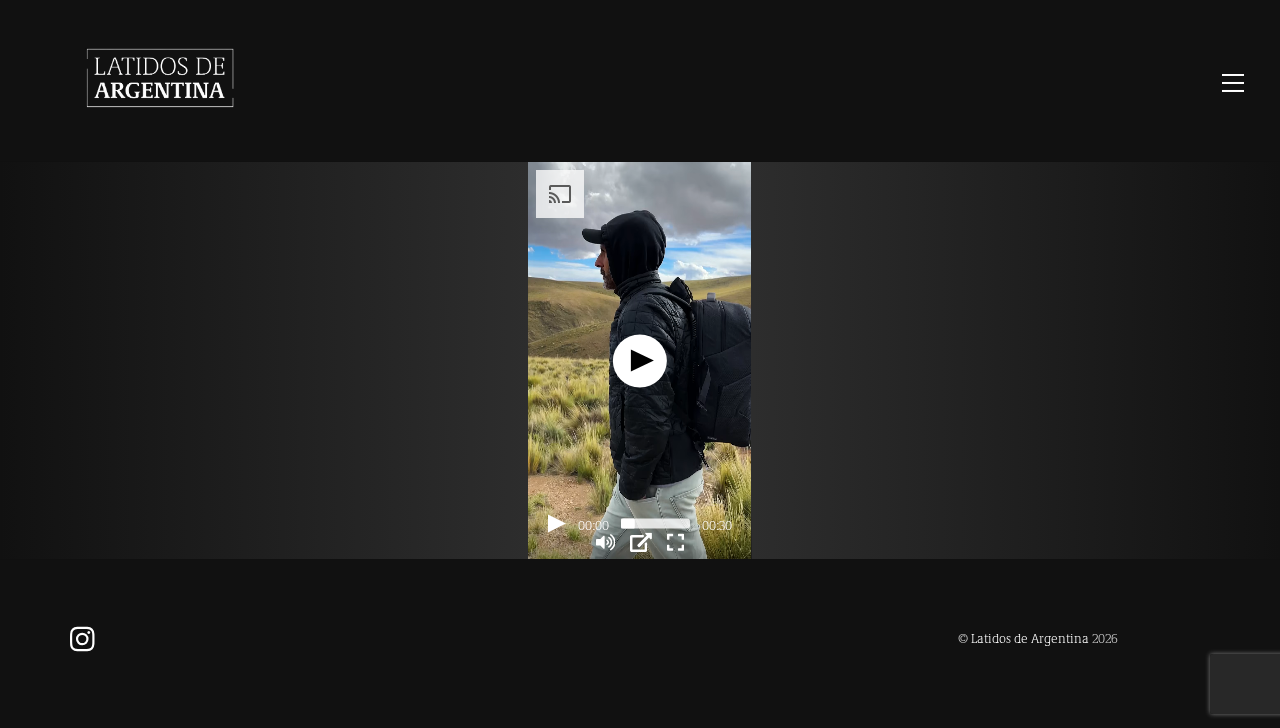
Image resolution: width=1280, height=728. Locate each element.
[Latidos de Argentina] (160, 125)
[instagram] (87, 636)
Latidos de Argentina (1030, 637)
